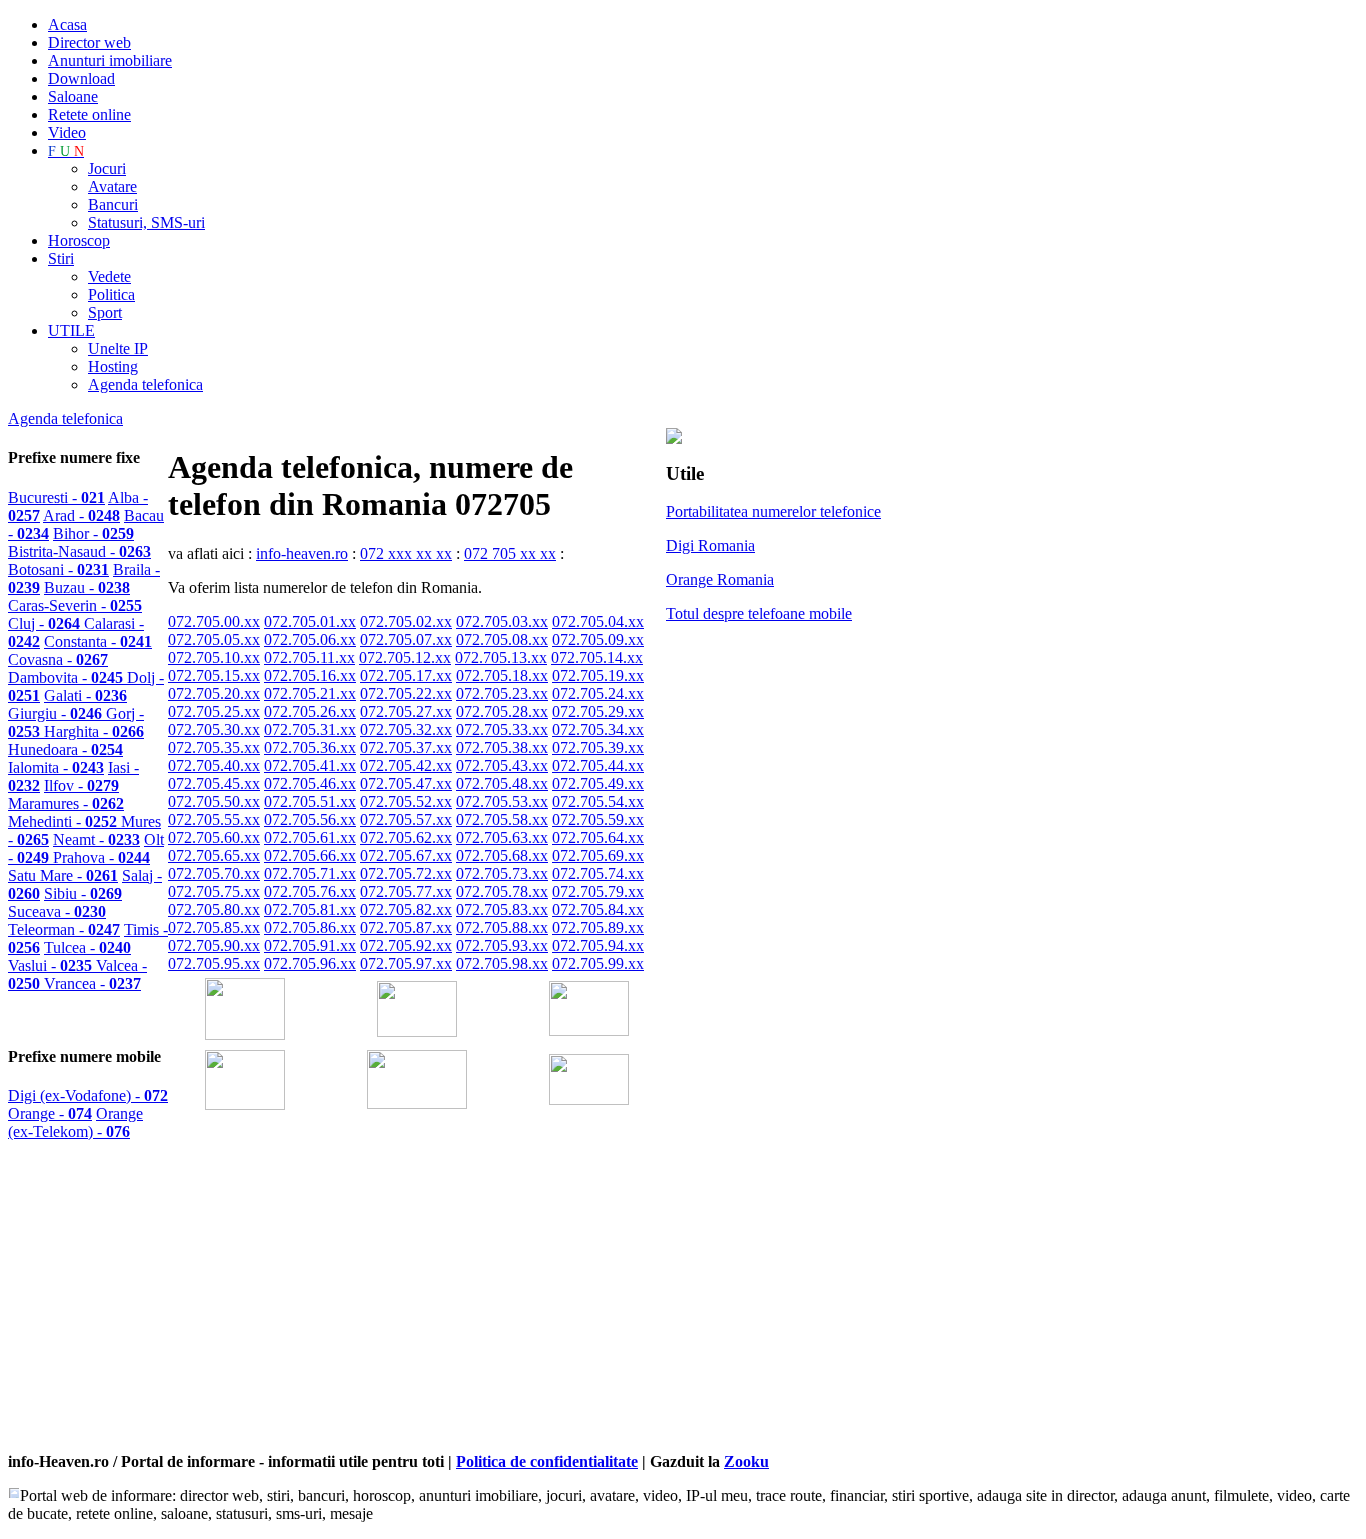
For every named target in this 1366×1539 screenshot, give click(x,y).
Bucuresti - (56, 497)
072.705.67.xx (406, 855)
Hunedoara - (65, 749)
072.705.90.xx (214, 945)
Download (81, 78)
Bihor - (93, 533)
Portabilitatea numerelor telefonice (773, 511)
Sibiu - (83, 893)
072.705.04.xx (598, 621)
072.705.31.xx (310, 729)
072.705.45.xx (214, 783)
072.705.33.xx (502, 729)
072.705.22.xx (406, 693)
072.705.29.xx (598, 711)
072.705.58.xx (502, 819)
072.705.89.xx (598, 927)
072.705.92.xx (406, 945)
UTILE (71, 330)
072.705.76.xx (310, 891)
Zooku (746, 1461)
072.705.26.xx (310, 711)
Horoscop (79, 240)
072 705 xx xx (510, 553)
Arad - (81, 515)
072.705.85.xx (214, 927)
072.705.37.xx (406, 747)
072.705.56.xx (310, 819)
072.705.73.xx (502, 873)
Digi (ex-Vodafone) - (88, 1095)
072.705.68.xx (502, 855)
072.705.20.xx (214, 693)
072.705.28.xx (502, 711)
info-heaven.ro (302, 553)
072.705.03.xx (502, 621)
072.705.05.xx (214, 639)
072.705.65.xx (214, 855)
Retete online (89, 114)
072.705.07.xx (406, 639)
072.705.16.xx (310, 675)
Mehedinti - (64, 821)
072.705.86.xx (310, 927)
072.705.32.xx (406, 729)
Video (67, 132)
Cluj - (46, 623)
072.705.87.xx (406, 927)
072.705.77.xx (406, 891)
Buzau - (87, 587)
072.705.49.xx (598, 783)
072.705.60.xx (214, 837)
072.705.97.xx (406, 963)
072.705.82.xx (406, 909)
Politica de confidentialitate (547, 1461)
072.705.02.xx (406, 621)
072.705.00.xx (214, 621)
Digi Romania (710, 545)
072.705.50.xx (214, 801)
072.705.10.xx (214, 657)
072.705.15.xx (214, 675)
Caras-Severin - (75, 605)
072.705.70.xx (214, 873)
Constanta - (98, 641)
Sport (105, 312)
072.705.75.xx (214, 891)
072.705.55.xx (214, 819)
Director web (89, 42)
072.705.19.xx (598, 675)
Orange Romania (720, 579)
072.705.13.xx (501, 657)
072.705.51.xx (310, 801)
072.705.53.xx (502, 801)
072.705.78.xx (502, 891)
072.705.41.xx (310, 765)
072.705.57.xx (406, 819)
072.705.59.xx (598, 819)
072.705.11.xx (309, 657)
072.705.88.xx (502, 927)
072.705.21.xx (310, 693)
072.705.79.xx (598, 891)
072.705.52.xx (406, 801)
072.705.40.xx (214, 765)
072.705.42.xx (406, 765)
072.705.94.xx (598, 945)
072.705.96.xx (310, 963)
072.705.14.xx (597, 657)
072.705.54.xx (598, 801)
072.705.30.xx (214, 729)
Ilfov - (81, 785)
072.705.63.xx (502, 837)
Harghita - (94, 731)
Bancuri (113, 204)
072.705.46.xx (310, 783)
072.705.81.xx (310, 909)
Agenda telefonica (145, 384)
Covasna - (58, 659)
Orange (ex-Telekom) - (75, 1122)
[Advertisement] (402, 1309)
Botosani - (58, 569)
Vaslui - (52, 965)
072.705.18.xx (502, 675)
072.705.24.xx (598, 693)
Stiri (61, 258)
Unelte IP (118, 348)
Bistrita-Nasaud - (79, 551)
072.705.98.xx (502, 963)
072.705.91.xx (310, 945)
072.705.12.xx (405, 657)
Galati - (85, 695)
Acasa (67, 24)
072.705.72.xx (406, 873)
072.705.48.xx (502, 783)
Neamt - (96, 839)
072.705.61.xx (310, 837)
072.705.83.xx (502, 909)
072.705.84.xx (598, 909)
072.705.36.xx (310, 747)
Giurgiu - (57, 713)
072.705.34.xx (598, 729)
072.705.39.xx (598, 747)
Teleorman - (64, 929)
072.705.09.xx (598, 639)
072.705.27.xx (406, 711)
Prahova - (101, 857)
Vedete (109, 276)
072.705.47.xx (406, 783)
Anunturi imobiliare (110, 60)
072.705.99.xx (598, 963)
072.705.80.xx (214, 909)
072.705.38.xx (502, 747)
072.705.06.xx (310, 639)
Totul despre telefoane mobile (759, 613)
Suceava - (57, 911)
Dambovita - (67, 677)
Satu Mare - (63, 875)
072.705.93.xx (502, 945)
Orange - (50, 1113)
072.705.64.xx (598, 837)
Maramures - (66, 803)
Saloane (73, 96)
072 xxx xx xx (406, 553)
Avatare (112, 186)
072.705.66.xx (310, 855)
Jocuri (107, 168)
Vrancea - (92, 983)
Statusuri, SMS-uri (146, 222)
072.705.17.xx (406, 675)
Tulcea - (87, 947)
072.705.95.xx (214, 963)
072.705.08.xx (502, 639)
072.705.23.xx (502, 693)
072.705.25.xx (214, 711)
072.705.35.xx (214, 747)
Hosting (113, 366)
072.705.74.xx (598, 873)
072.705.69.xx (598, 855)
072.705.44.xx (598, 765)
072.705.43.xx (502, 765)
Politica (111, 294)
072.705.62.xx (406, 837)
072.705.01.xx (310, 621)
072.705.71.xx (310, 873)
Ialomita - (56, 767)
